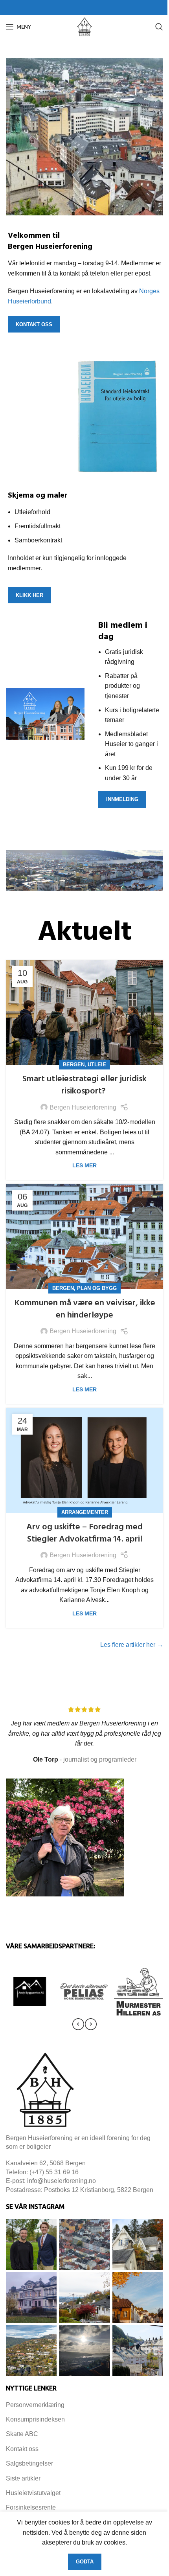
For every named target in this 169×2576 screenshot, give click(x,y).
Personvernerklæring (35, 2405)
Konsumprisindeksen (35, 2419)
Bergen (74, 1065)
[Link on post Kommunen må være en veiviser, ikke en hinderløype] (84, 1236)
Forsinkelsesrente (31, 2507)
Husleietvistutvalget (33, 2493)
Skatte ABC (22, 2434)
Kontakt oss (34, 324)
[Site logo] (84, 26)
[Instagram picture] (31, 2244)
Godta (85, 2562)
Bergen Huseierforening (83, 1107)
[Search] (159, 27)
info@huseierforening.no (62, 2181)
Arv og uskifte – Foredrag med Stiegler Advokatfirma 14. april (84, 1533)
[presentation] (78, 2024)
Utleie (97, 1065)
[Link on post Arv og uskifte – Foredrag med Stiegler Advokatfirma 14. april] (84, 1460)
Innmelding (122, 799)
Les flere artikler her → (132, 1645)
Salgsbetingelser (29, 2463)
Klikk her (29, 595)
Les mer (84, 1165)
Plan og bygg (97, 1288)
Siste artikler (23, 2478)
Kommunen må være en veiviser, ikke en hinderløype (85, 1309)
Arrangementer (85, 1512)
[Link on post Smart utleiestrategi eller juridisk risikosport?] (84, 1013)
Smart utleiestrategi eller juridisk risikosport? (84, 1085)
